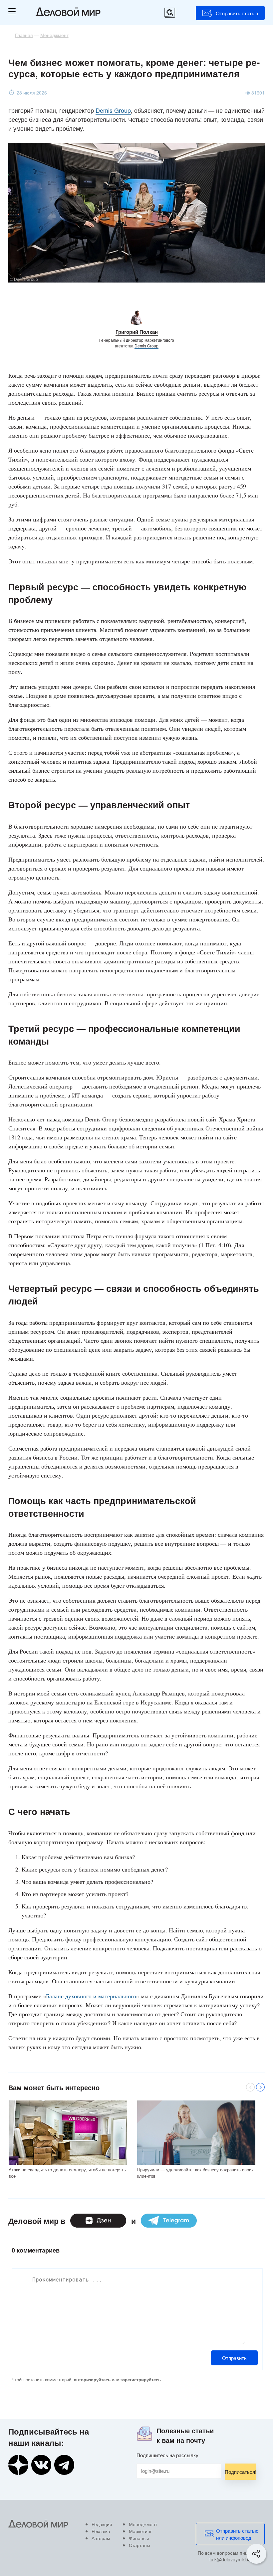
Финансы (139, 2538)
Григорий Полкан (137, 332)
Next (260, 2087)
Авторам (101, 2538)
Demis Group (113, 110)
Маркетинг (140, 2531)
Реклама (101, 2531)
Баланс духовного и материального (91, 1996)
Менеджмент (143, 2524)
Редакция (102, 2524)
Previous (250, 2087)
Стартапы (139, 2545)
